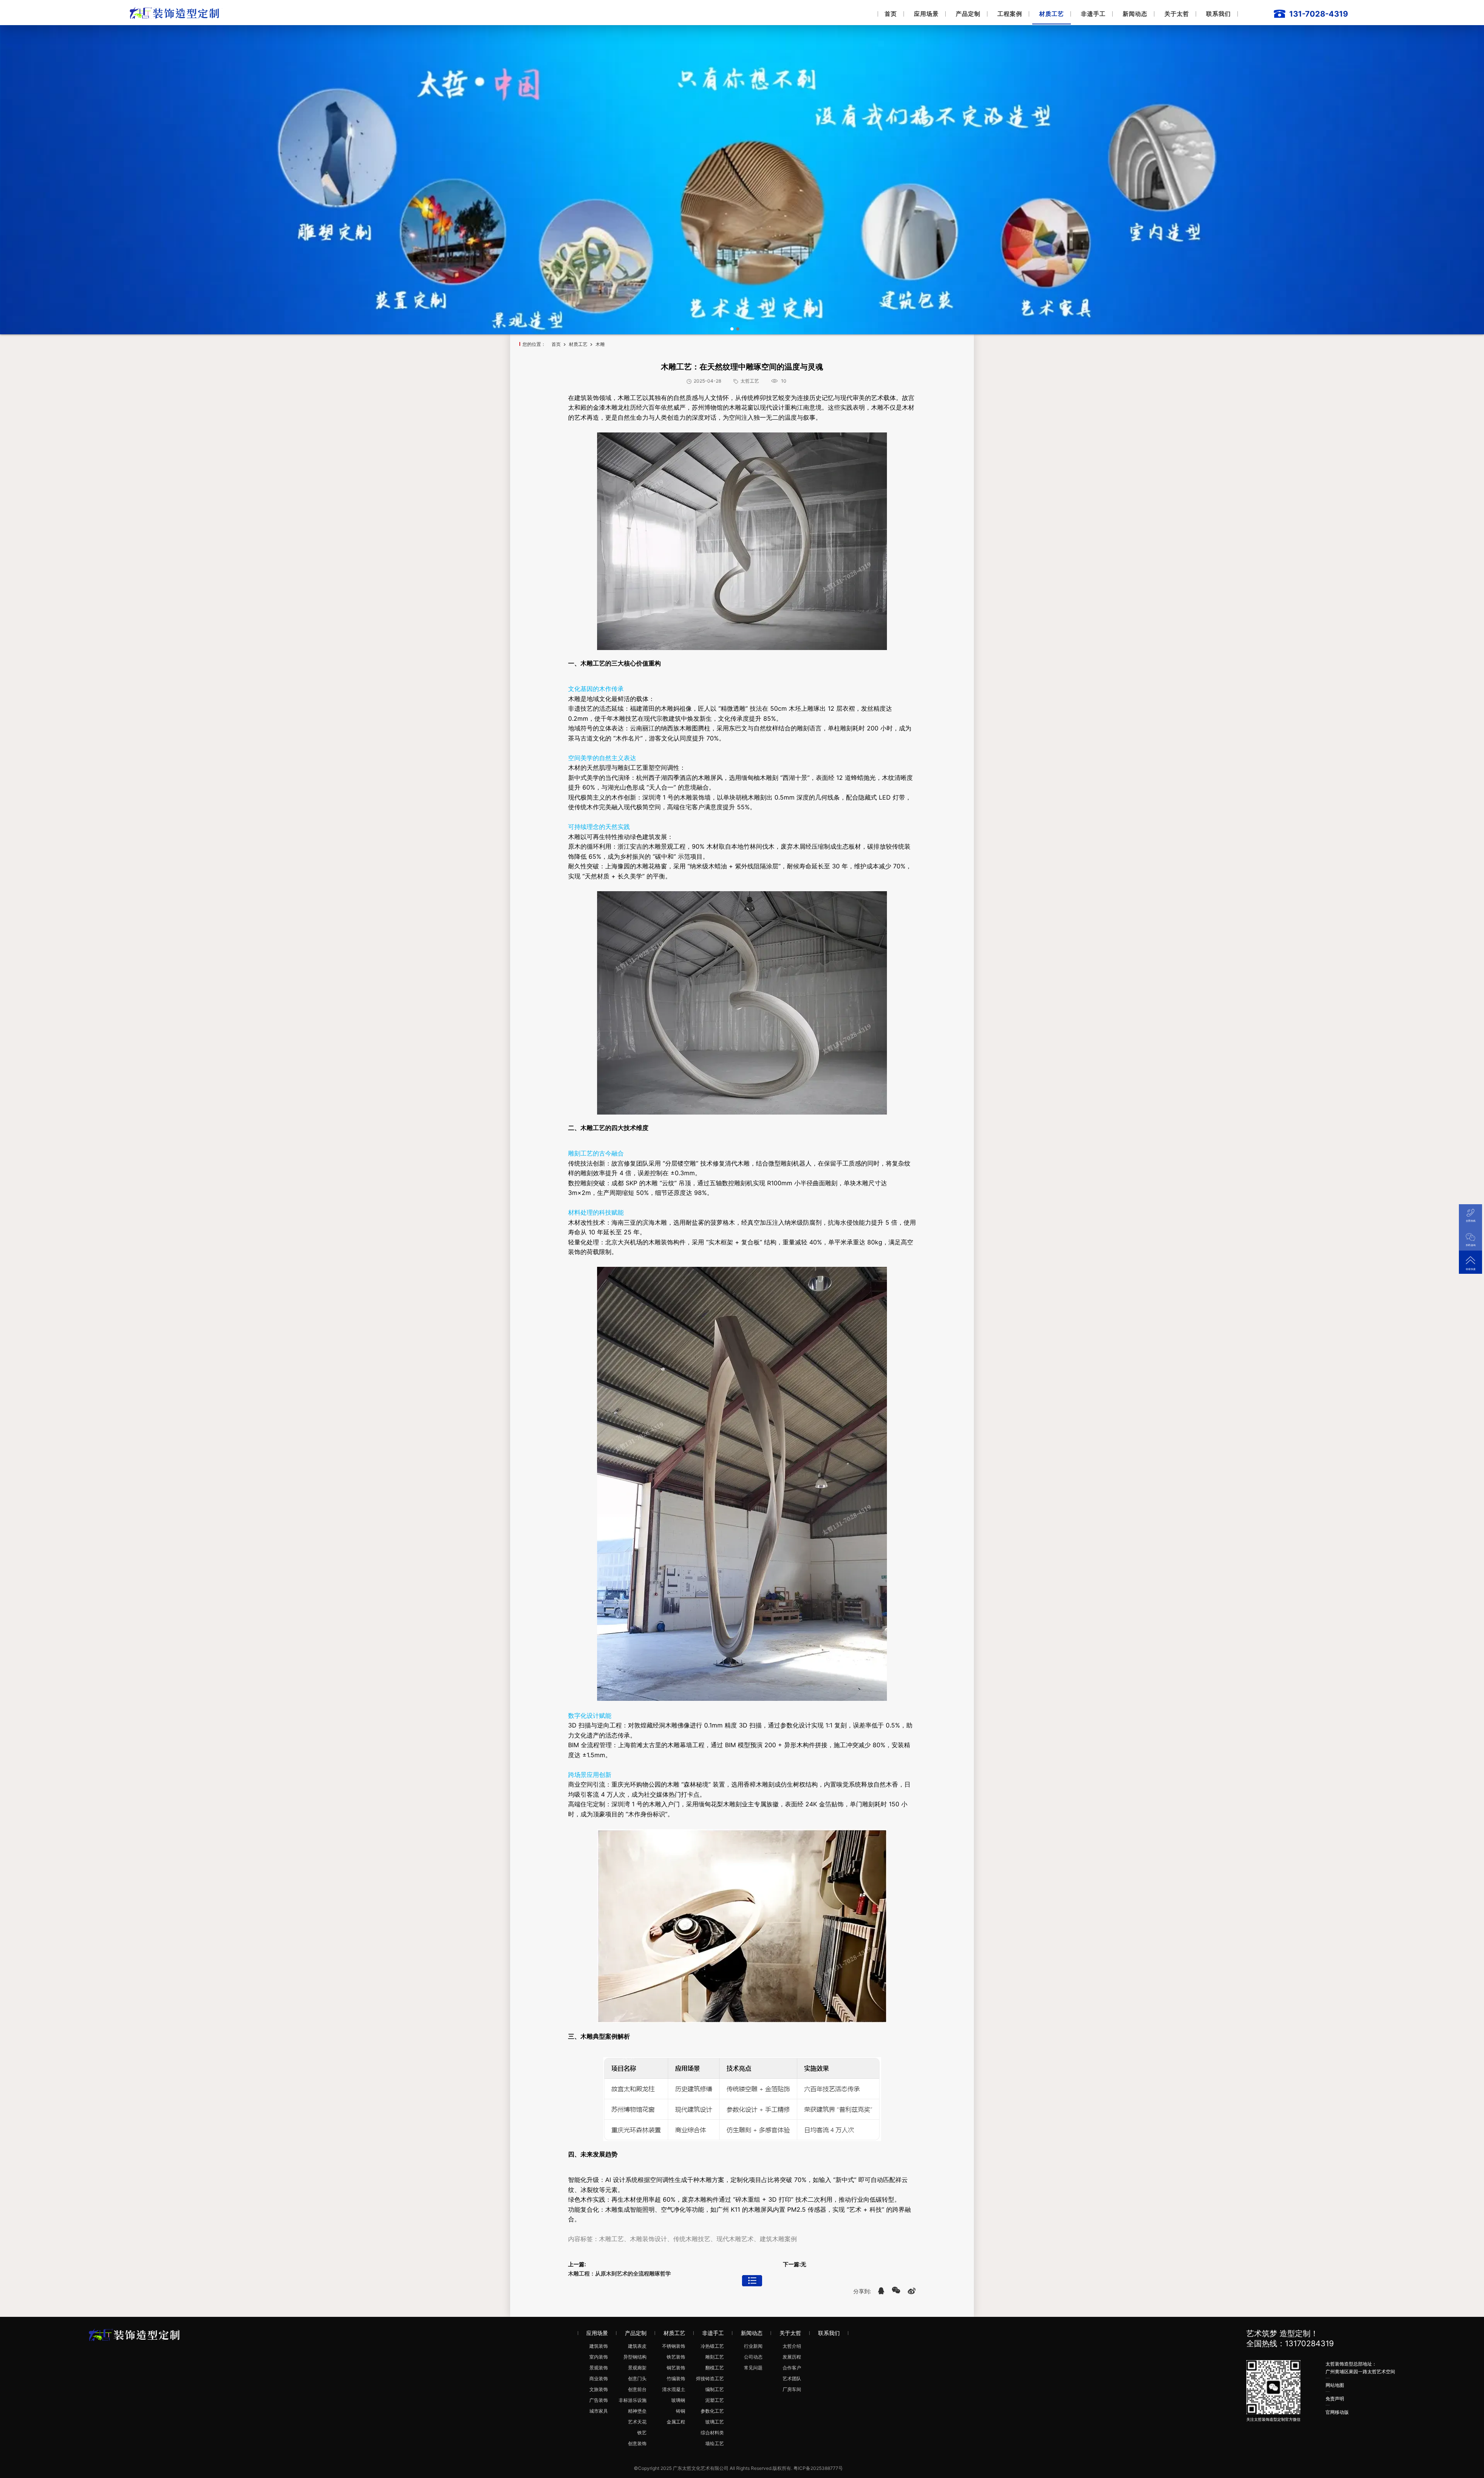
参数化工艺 (712, 2411)
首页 (891, 14)
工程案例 (1010, 14)
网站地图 (1335, 2385)
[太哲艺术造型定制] (176, 12)
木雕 (600, 344)
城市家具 (599, 2411)
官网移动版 (1337, 2412)
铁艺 (642, 2433)
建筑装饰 (599, 2346)
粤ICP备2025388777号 (818, 2468)
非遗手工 (1093, 14)
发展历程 (792, 2357)
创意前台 (637, 2389)
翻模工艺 (715, 2368)
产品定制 (968, 14)
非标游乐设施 (633, 2400)
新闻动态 (1135, 14)
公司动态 (753, 2357)
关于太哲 (1177, 14)
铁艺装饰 (676, 2357)
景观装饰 (599, 2368)
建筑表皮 (637, 2346)
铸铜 (681, 2411)
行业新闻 (753, 2346)
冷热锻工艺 (712, 2346)
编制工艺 (715, 2389)
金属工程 (676, 2422)
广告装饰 (599, 2400)
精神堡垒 (637, 2411)
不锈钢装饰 (674, 2346)
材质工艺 (1052, 14)
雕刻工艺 (715, 2357)
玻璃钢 (678, 2400)
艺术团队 (792, 2378)
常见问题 (753, 2368)
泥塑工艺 (715, 2400)
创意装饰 (637, 2443)
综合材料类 (712, 2433)
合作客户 (792, 2368)
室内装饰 (599, 2357)
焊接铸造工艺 (710, 2378)
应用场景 (926, 14)
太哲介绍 (792, 2346)
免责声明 (1335, 2399)
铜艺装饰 (676, 2368)
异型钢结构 (635, 2357)
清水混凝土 (674, 2389)
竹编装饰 (676, 2378)
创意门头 (637, 2378)
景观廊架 (637, 2368)
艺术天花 (637, 2422)
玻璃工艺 (715, 2422)
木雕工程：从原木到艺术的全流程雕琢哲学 (619, 2273)
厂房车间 (792, 2389)
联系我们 (1219, 14)
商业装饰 (599, 2378)
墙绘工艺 (715, 2443)
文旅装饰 (599, 2389)
